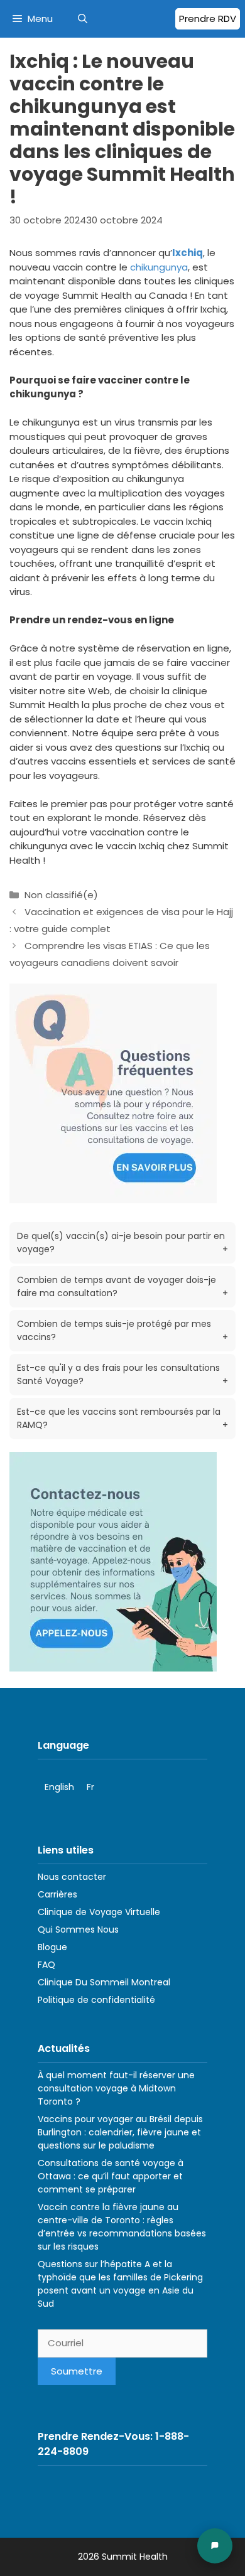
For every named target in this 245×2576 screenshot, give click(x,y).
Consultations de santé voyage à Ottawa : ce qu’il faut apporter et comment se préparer (111, 2176)
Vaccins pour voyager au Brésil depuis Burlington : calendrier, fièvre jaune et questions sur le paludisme (120, 2132)
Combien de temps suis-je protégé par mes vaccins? (122, 1330)
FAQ (46, 1965)
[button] (83, 19)
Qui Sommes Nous (78, 1929)
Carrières (57, 1894)
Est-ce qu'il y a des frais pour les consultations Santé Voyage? (122, 1374)
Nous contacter (72, 1877)
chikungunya (159, 267)
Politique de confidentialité (96, 2000)
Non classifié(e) (61, 895)
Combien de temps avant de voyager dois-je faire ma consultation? (122, 1286)
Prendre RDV (208, 19)
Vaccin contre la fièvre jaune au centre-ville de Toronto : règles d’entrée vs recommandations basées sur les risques (122, 2227)
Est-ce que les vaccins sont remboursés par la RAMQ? (122, 1418)
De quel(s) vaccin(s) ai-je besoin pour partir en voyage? (122, 1242)
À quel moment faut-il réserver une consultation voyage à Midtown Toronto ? (116, 2088)
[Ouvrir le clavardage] (215, 2546)
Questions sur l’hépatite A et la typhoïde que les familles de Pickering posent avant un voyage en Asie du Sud (120, 2284)
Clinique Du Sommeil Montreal (104, 1982)
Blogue (52, 1947)
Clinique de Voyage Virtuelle (99, 1912)
